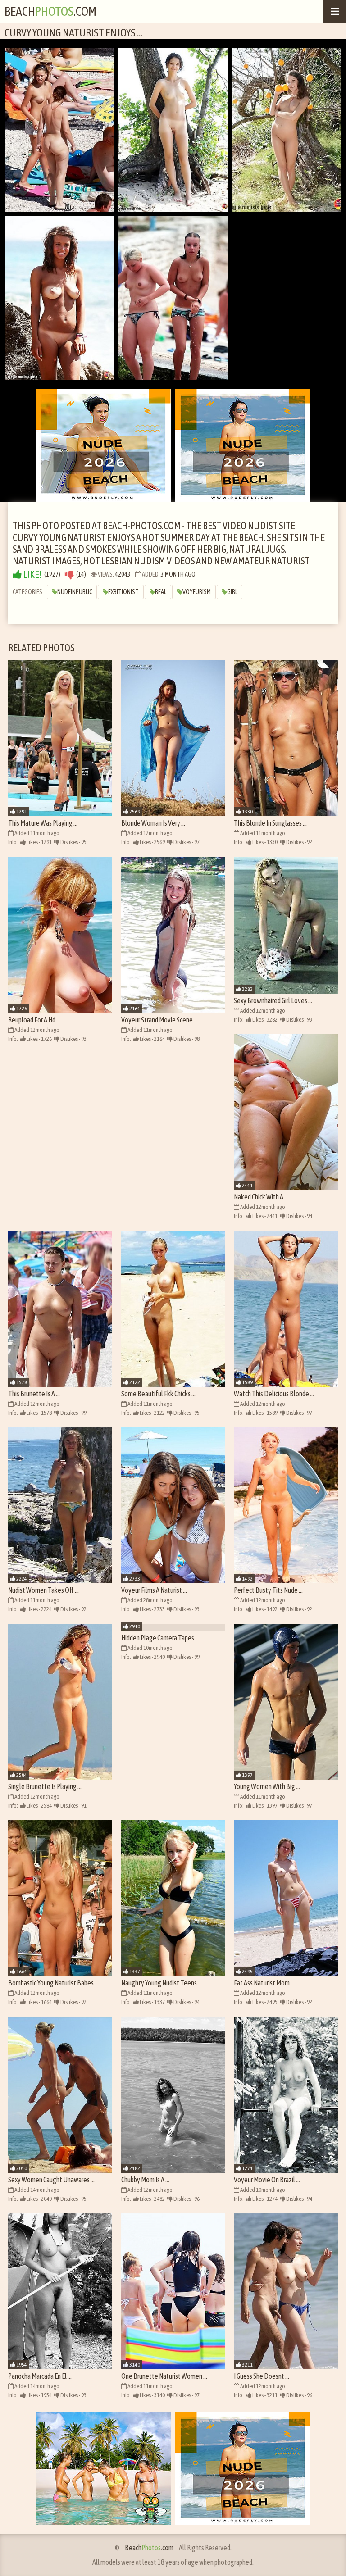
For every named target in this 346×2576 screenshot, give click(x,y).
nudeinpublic (75, 592)
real (161, 592)
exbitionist (123, 592)
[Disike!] (69, 575)
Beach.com (50, 11)
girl (232, 592)
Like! (32, 575)
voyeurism (197, 592)
